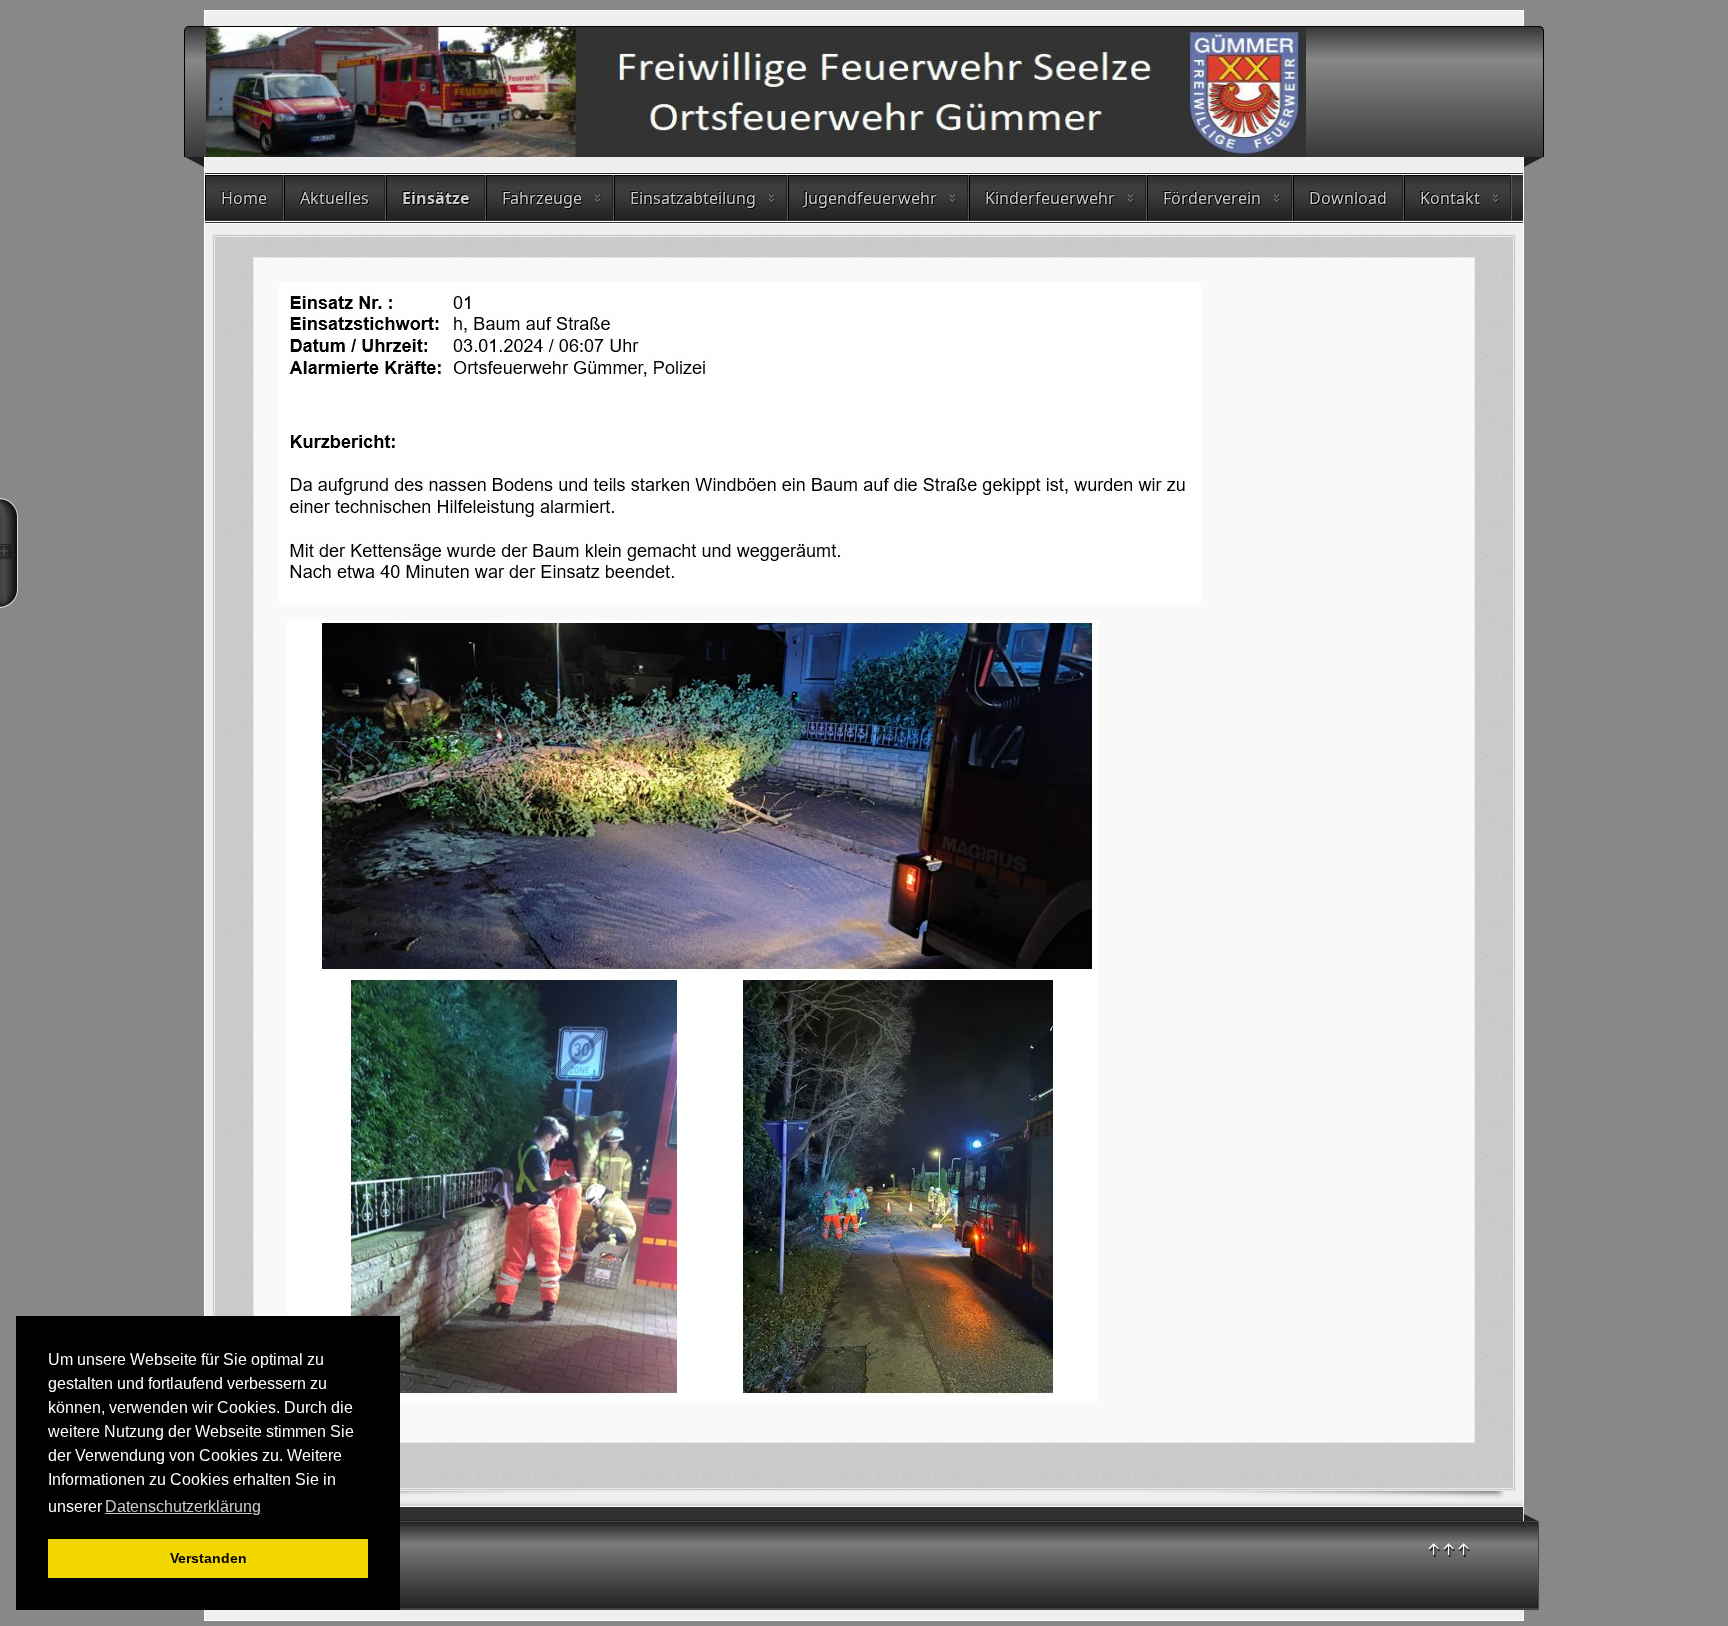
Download (1348, 198)
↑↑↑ (1448, 1549)
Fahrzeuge (542, 198)
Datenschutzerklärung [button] (183, 1506)
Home (244, 198)
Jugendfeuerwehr (870, 198)
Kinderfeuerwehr (1050, 198)
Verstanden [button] (208, 1558)
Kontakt (1450, 198)
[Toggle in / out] (9, 553)
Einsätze (435, 198)
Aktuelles (334, 198)
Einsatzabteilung (693, 198)
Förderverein (1212, 198)
